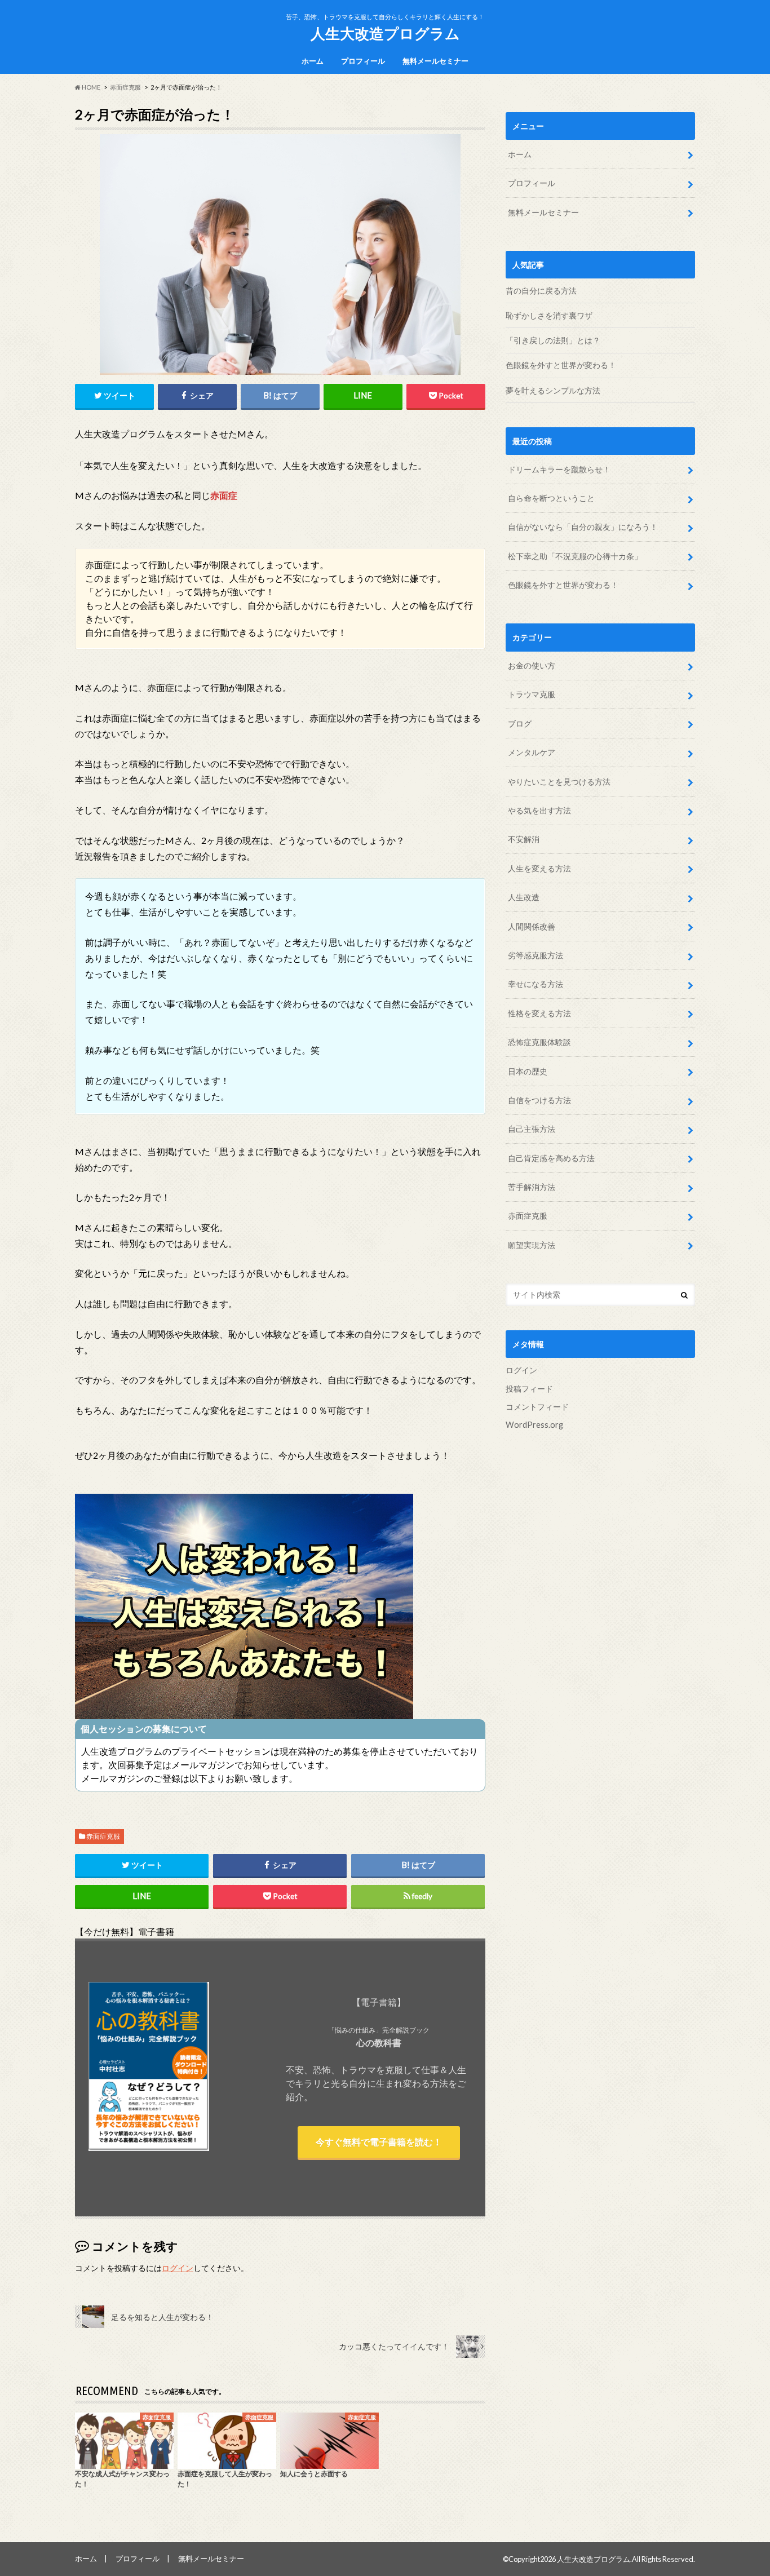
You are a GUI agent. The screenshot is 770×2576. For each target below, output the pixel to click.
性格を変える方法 (539, 1013)
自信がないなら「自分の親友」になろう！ (584, 527)
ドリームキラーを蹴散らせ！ (560, 469)
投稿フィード (529, 1389)
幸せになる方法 (536, 984)
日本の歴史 (528, 1071)
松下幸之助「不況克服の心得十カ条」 (576, 556)
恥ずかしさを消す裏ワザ (549, 315)
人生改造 (524, 897)
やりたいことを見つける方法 (559, 782)
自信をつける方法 (539, 1100)
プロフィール (363, 61)
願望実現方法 (532, 1245)
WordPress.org (534, 1425)
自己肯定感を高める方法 (551, 1158)
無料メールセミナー (435, 61)
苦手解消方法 (532, 1187)
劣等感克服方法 (536, 955)
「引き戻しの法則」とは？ (553, 340)
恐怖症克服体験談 (539, 1042)
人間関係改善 (532, 926)
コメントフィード (537, 1407)
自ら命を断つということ (552, 498)
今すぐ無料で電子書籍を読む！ (379, 2142)
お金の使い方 (532, 665)
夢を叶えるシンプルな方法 (553, 390)
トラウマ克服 (532, 694)
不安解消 (524, 839)
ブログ (520, 723)
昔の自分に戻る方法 (541, 291)
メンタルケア (532, 752)
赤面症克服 (103, 1836)
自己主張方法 (532, 1129)
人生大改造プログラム (385, 33)
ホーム (313, 61)
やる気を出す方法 (539, 810)
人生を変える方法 (539, 868)
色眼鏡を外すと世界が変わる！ (561, 365)
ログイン (178, 2268)
